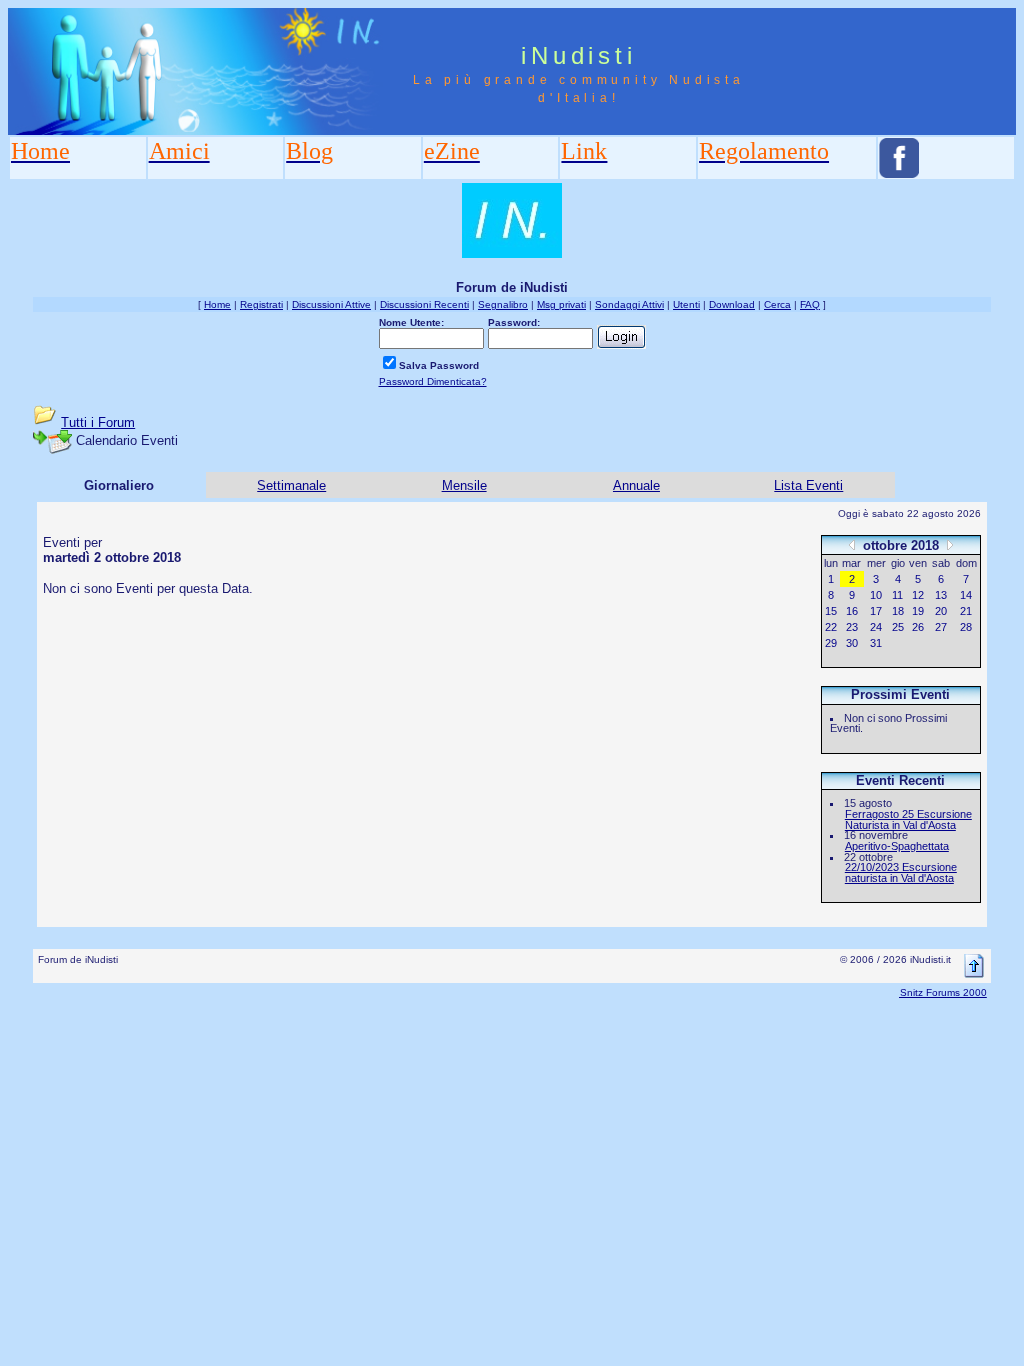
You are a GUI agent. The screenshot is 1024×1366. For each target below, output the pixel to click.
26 (918, 627)
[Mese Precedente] (852, 544)
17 (876, 611)
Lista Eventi (808, 485)
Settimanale (291, 485)
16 (852, 611)
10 (876, 595)
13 (941, 595)
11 (897, 595)
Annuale (636, 485)
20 (941, 611)
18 (898, 611)
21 (966, 611)
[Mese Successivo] (950, 544)
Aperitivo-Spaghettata (897, 846)
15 (831, 611)
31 (876, 643)
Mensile (464, 485)
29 (831, 643)
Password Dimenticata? (433, 381)
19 (918, 611)
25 (898, 627)
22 (831, 627)
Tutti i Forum (98, 422)
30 (852, 643)
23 (852, 627)
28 (966, 627)
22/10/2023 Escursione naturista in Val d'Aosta (901, 872)
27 (941, 627)
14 (966, 595)
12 (918, 595)
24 (876, 627)
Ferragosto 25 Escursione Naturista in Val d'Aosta (908, 819)
